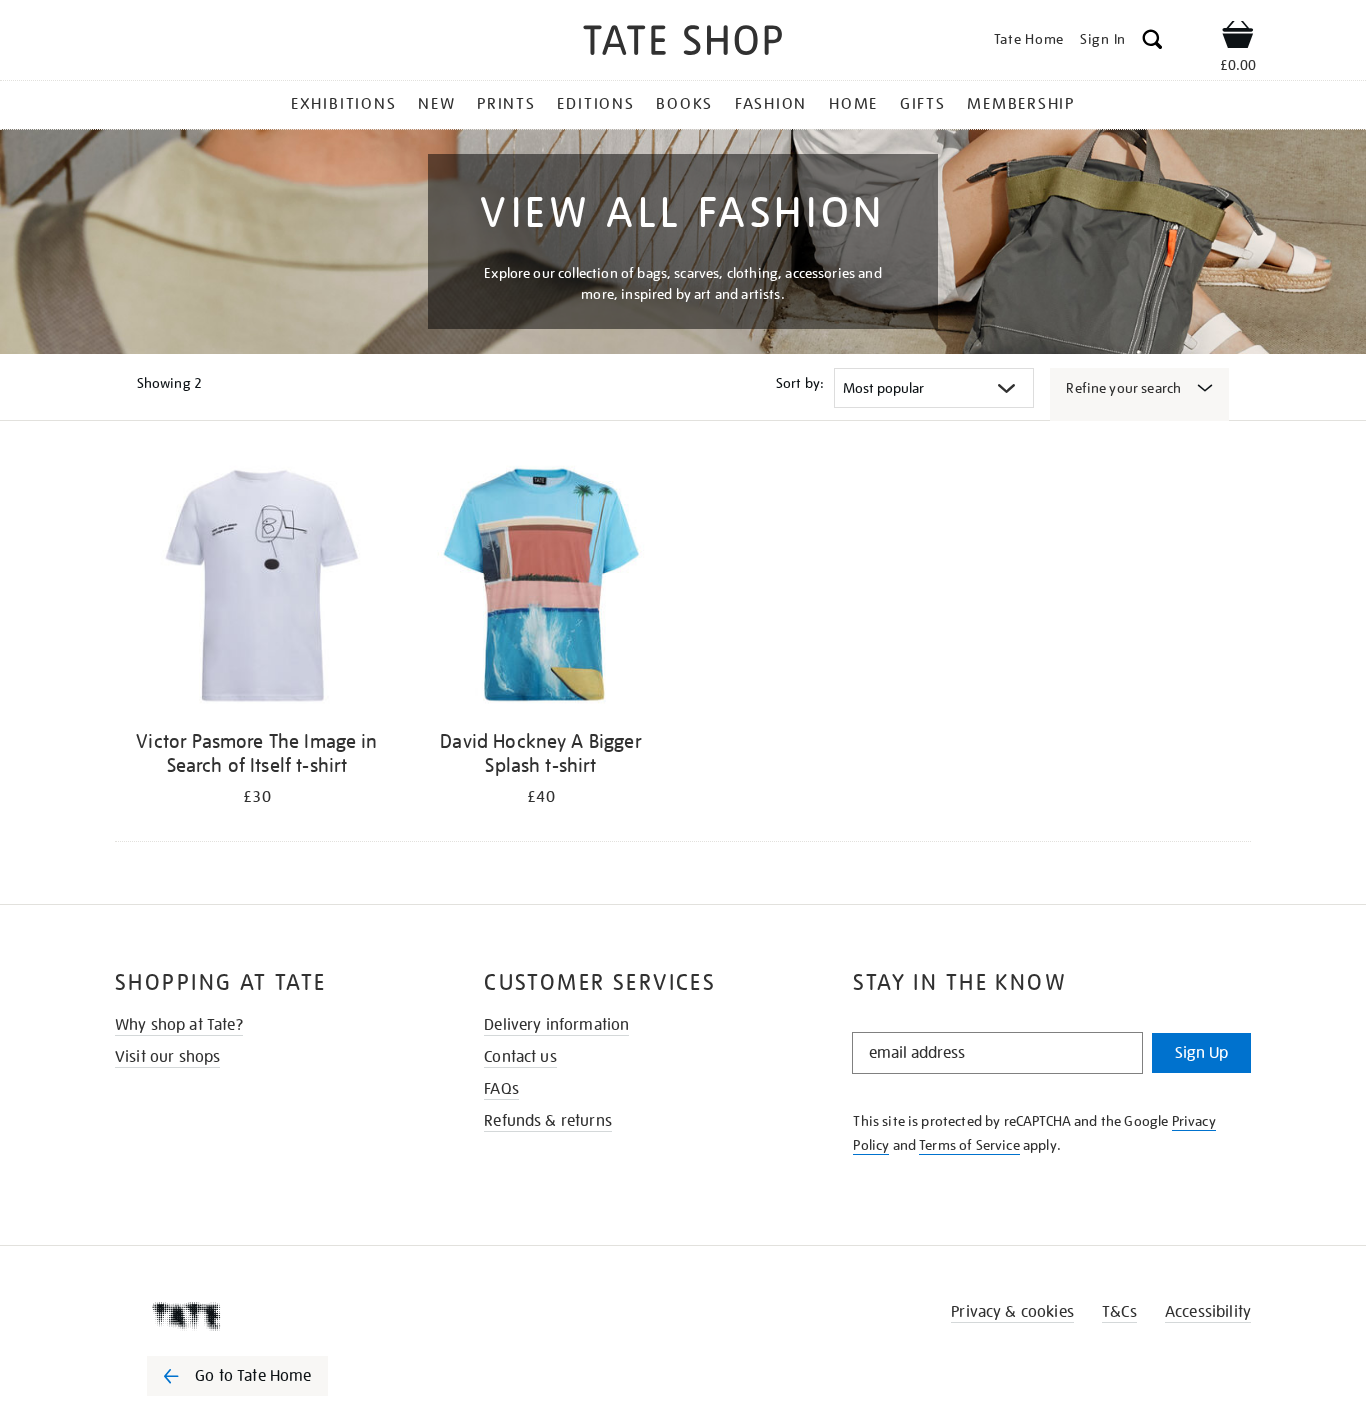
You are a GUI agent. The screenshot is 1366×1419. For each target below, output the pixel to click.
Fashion (771, 104)
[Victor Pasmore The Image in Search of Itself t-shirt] (257, 588)
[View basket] (1238, 38)
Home (853, 104)
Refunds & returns (548, 1121)
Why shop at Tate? (179, 1025)
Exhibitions (343, 104)
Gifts (923, 104)
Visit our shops (167, 1057)
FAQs (501, 1089)
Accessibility (1208, 1312)
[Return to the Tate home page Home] (683, 43)
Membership (1021, 104)
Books (684, 104)
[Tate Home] (273, 1316)
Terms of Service (969, 1145)
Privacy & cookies (1012, 1312)
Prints (506, 104)
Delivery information (556, 1025)
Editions (595, 104)
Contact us (520, 1057)
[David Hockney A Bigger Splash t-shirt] (541, 588)
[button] (1152, 42)
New (436, 104)
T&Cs (1119, 1312)
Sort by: (800, 383)
